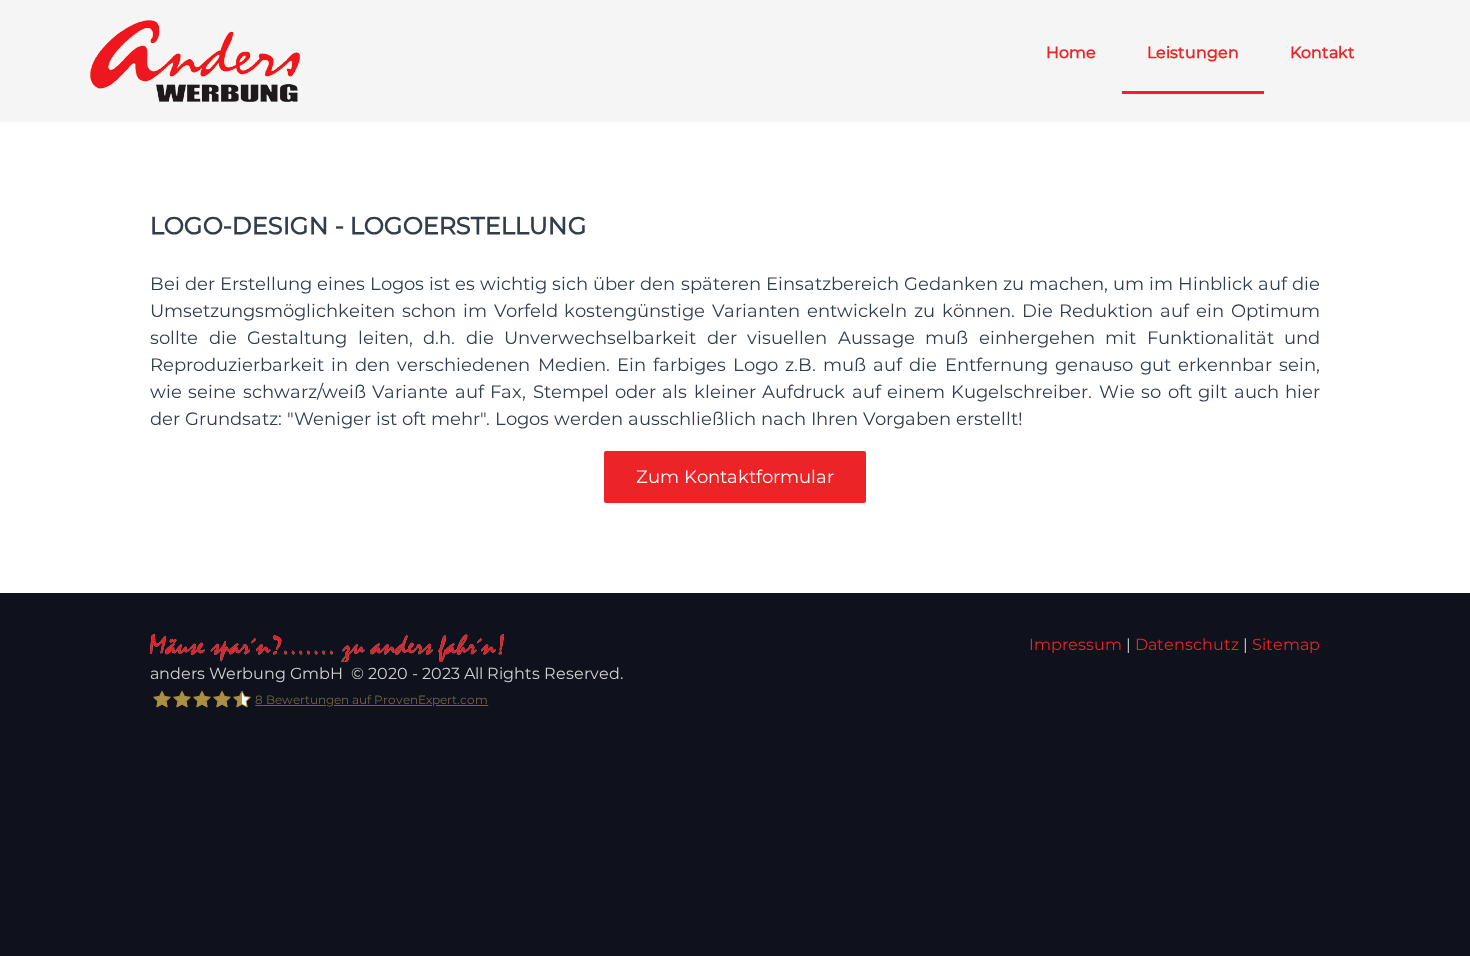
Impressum (1075, 644)
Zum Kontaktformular (735, 477)
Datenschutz (1187, 644)
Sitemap (1286, 644)
